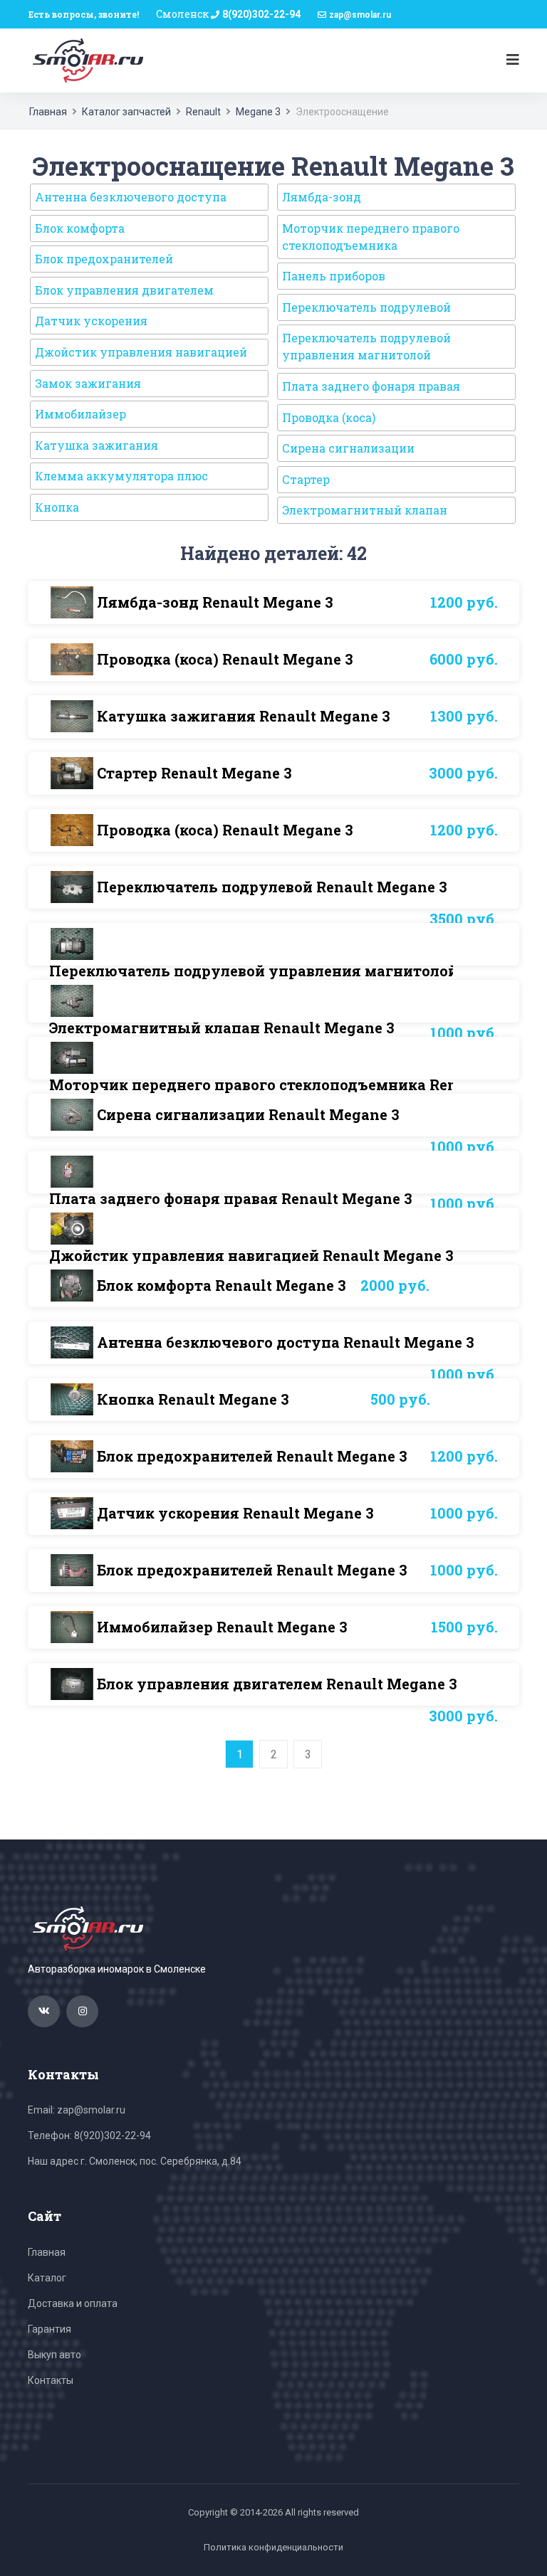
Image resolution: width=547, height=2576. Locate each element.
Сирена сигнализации (348, 448)
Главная (48, 112)
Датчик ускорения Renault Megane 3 (235, 1513)
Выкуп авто (54, 2355)
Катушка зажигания (97, 445)
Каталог (47, 2278)
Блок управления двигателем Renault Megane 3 (277, 1684)
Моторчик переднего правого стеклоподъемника (371, 237)
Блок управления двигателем (124, 290)
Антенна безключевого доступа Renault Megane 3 (286, 1342)
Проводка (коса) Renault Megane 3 (225, 659)
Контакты (51, 2380)
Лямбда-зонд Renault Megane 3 (215, 602)
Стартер (306, 479)
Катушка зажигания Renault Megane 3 (244, 716)
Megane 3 (258, 112)
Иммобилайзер (80, 414)
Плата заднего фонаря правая (371, 386)
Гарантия (50, 2329)
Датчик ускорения (91, 321)
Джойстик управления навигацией (141, 352)
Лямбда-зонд (322, 197)
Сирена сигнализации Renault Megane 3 (248, 1114)
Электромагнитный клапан (365, 510)
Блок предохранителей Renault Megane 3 (252, 1456)
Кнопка (57, 507)
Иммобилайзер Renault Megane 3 (222, 1627)
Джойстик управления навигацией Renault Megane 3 (251, 1255)
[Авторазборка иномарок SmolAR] (85, 60)
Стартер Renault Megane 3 (194, 773)
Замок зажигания (88, 383)
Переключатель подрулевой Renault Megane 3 (272, 887)
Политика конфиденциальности (273, 2547)
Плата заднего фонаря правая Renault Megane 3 (231, 1198)
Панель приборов (334, 276)
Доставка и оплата (73, 2303)
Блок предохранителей (104, 259)
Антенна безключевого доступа (131, 197)
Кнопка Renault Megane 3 (193, 1399)
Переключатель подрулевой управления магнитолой (366, 346)
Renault (203, 112)
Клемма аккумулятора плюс (121, 476)
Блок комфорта (80, 228)
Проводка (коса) (329, 417)
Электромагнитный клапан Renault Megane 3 (222, 1028)
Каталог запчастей (126, 112)
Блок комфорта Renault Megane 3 (222, 1285)
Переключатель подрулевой (366, 307)
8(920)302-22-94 (261, 14)
